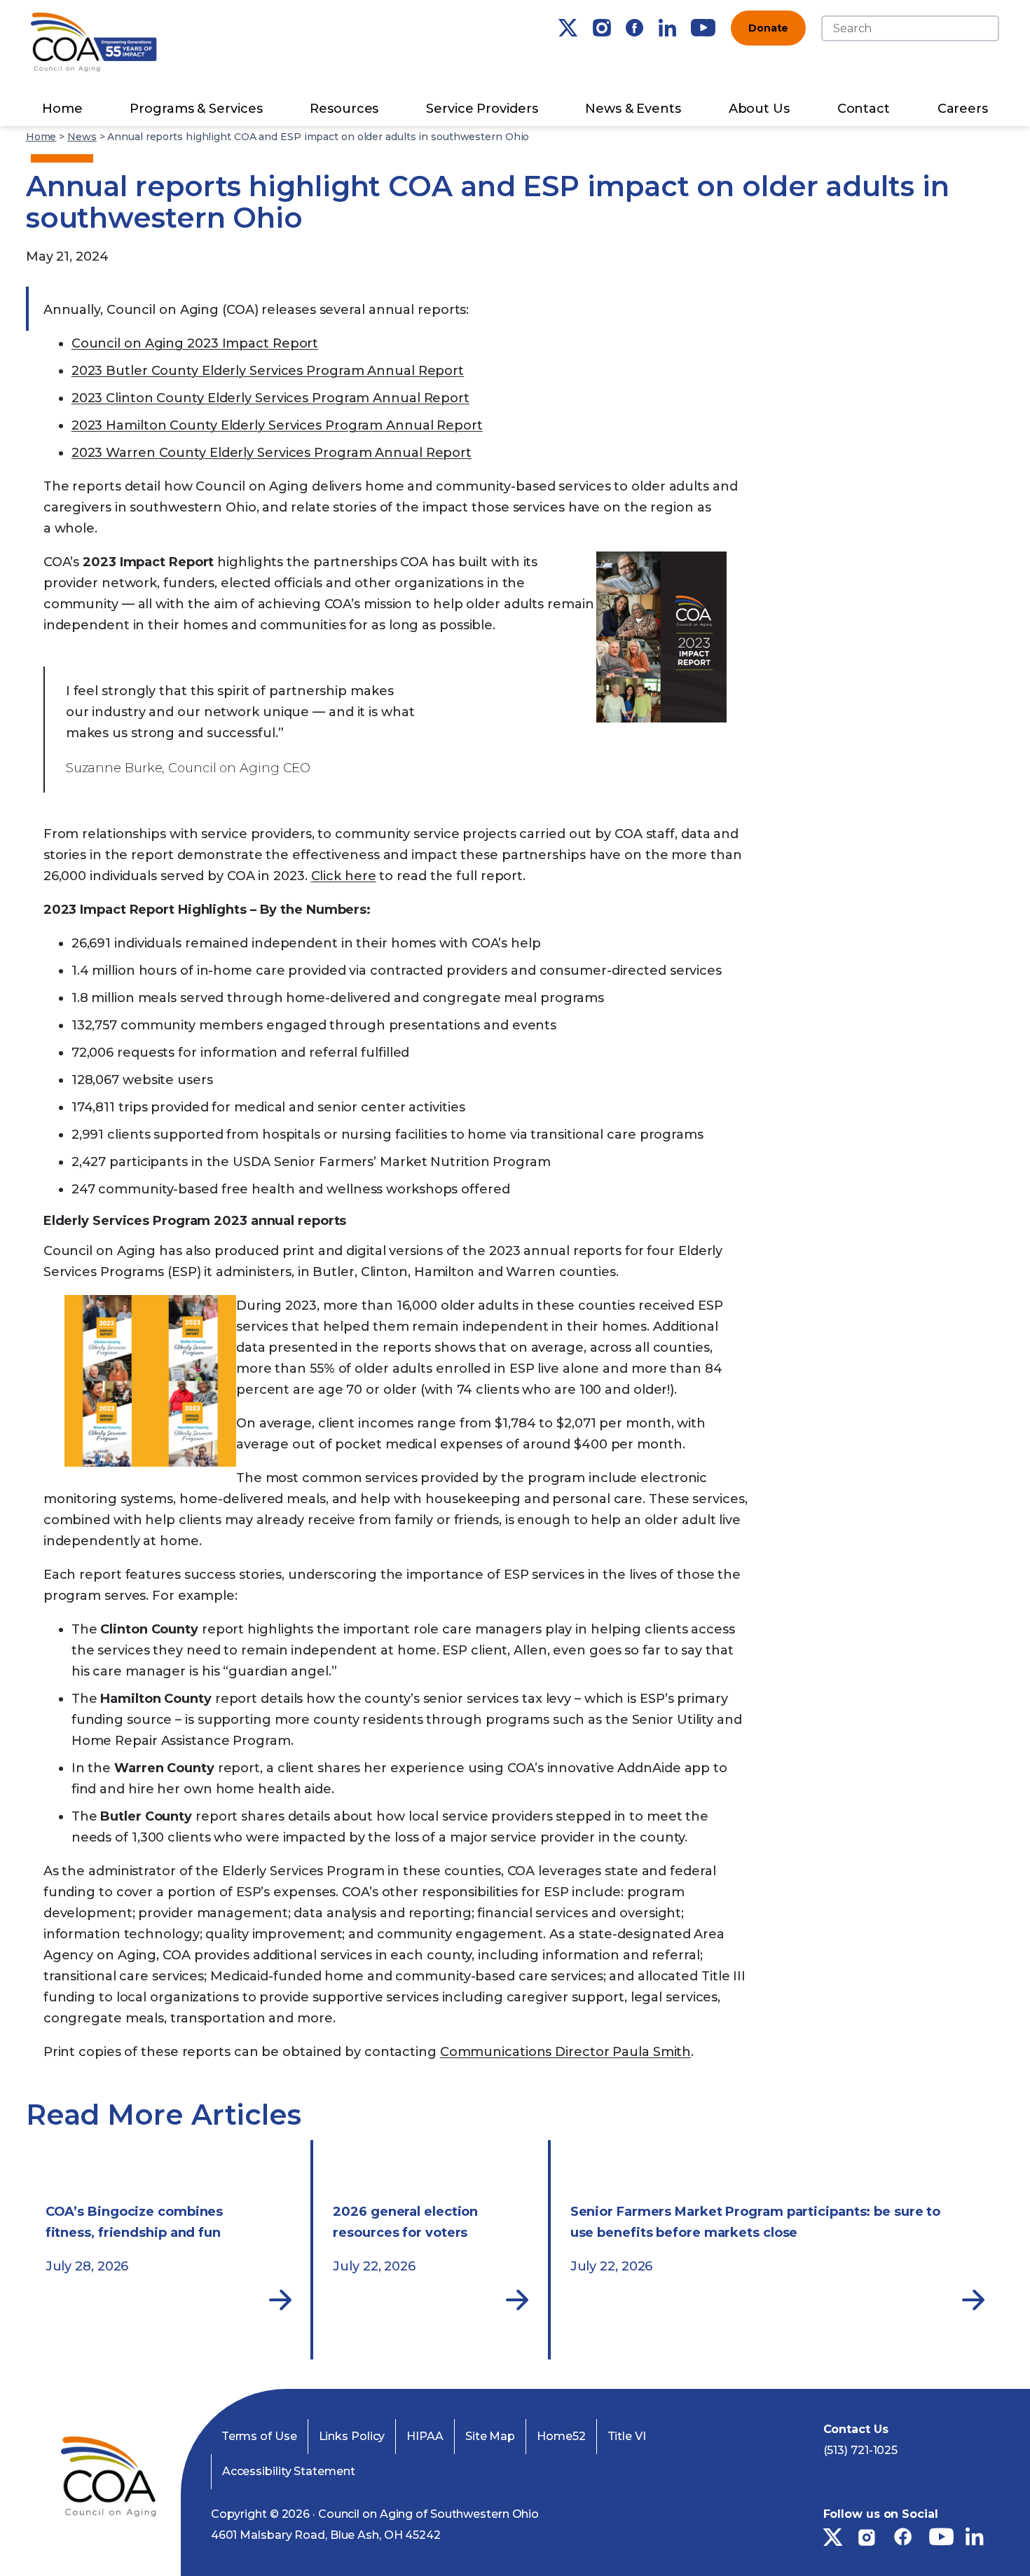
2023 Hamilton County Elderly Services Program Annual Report (277, 425)
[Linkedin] (667, 28)
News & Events (633, 109)
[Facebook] (634, 28)
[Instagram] (602, 28)
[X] (568, 28)
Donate (768, 28)
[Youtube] (703, 28)
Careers (963, 109)
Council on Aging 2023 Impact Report (195, 343)
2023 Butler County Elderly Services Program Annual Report (268, 371)
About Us (759, 109)
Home (62, 109)
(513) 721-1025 (861, 2450)
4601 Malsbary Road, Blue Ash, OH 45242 (326, 2535)
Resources (344, 109)
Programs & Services (196, 109)
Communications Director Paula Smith (566, 2052)
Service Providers (482, 109)
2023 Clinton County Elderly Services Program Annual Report (270, 398)
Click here (344, 876)
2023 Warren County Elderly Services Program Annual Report (272, 453)
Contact (864, 109)
